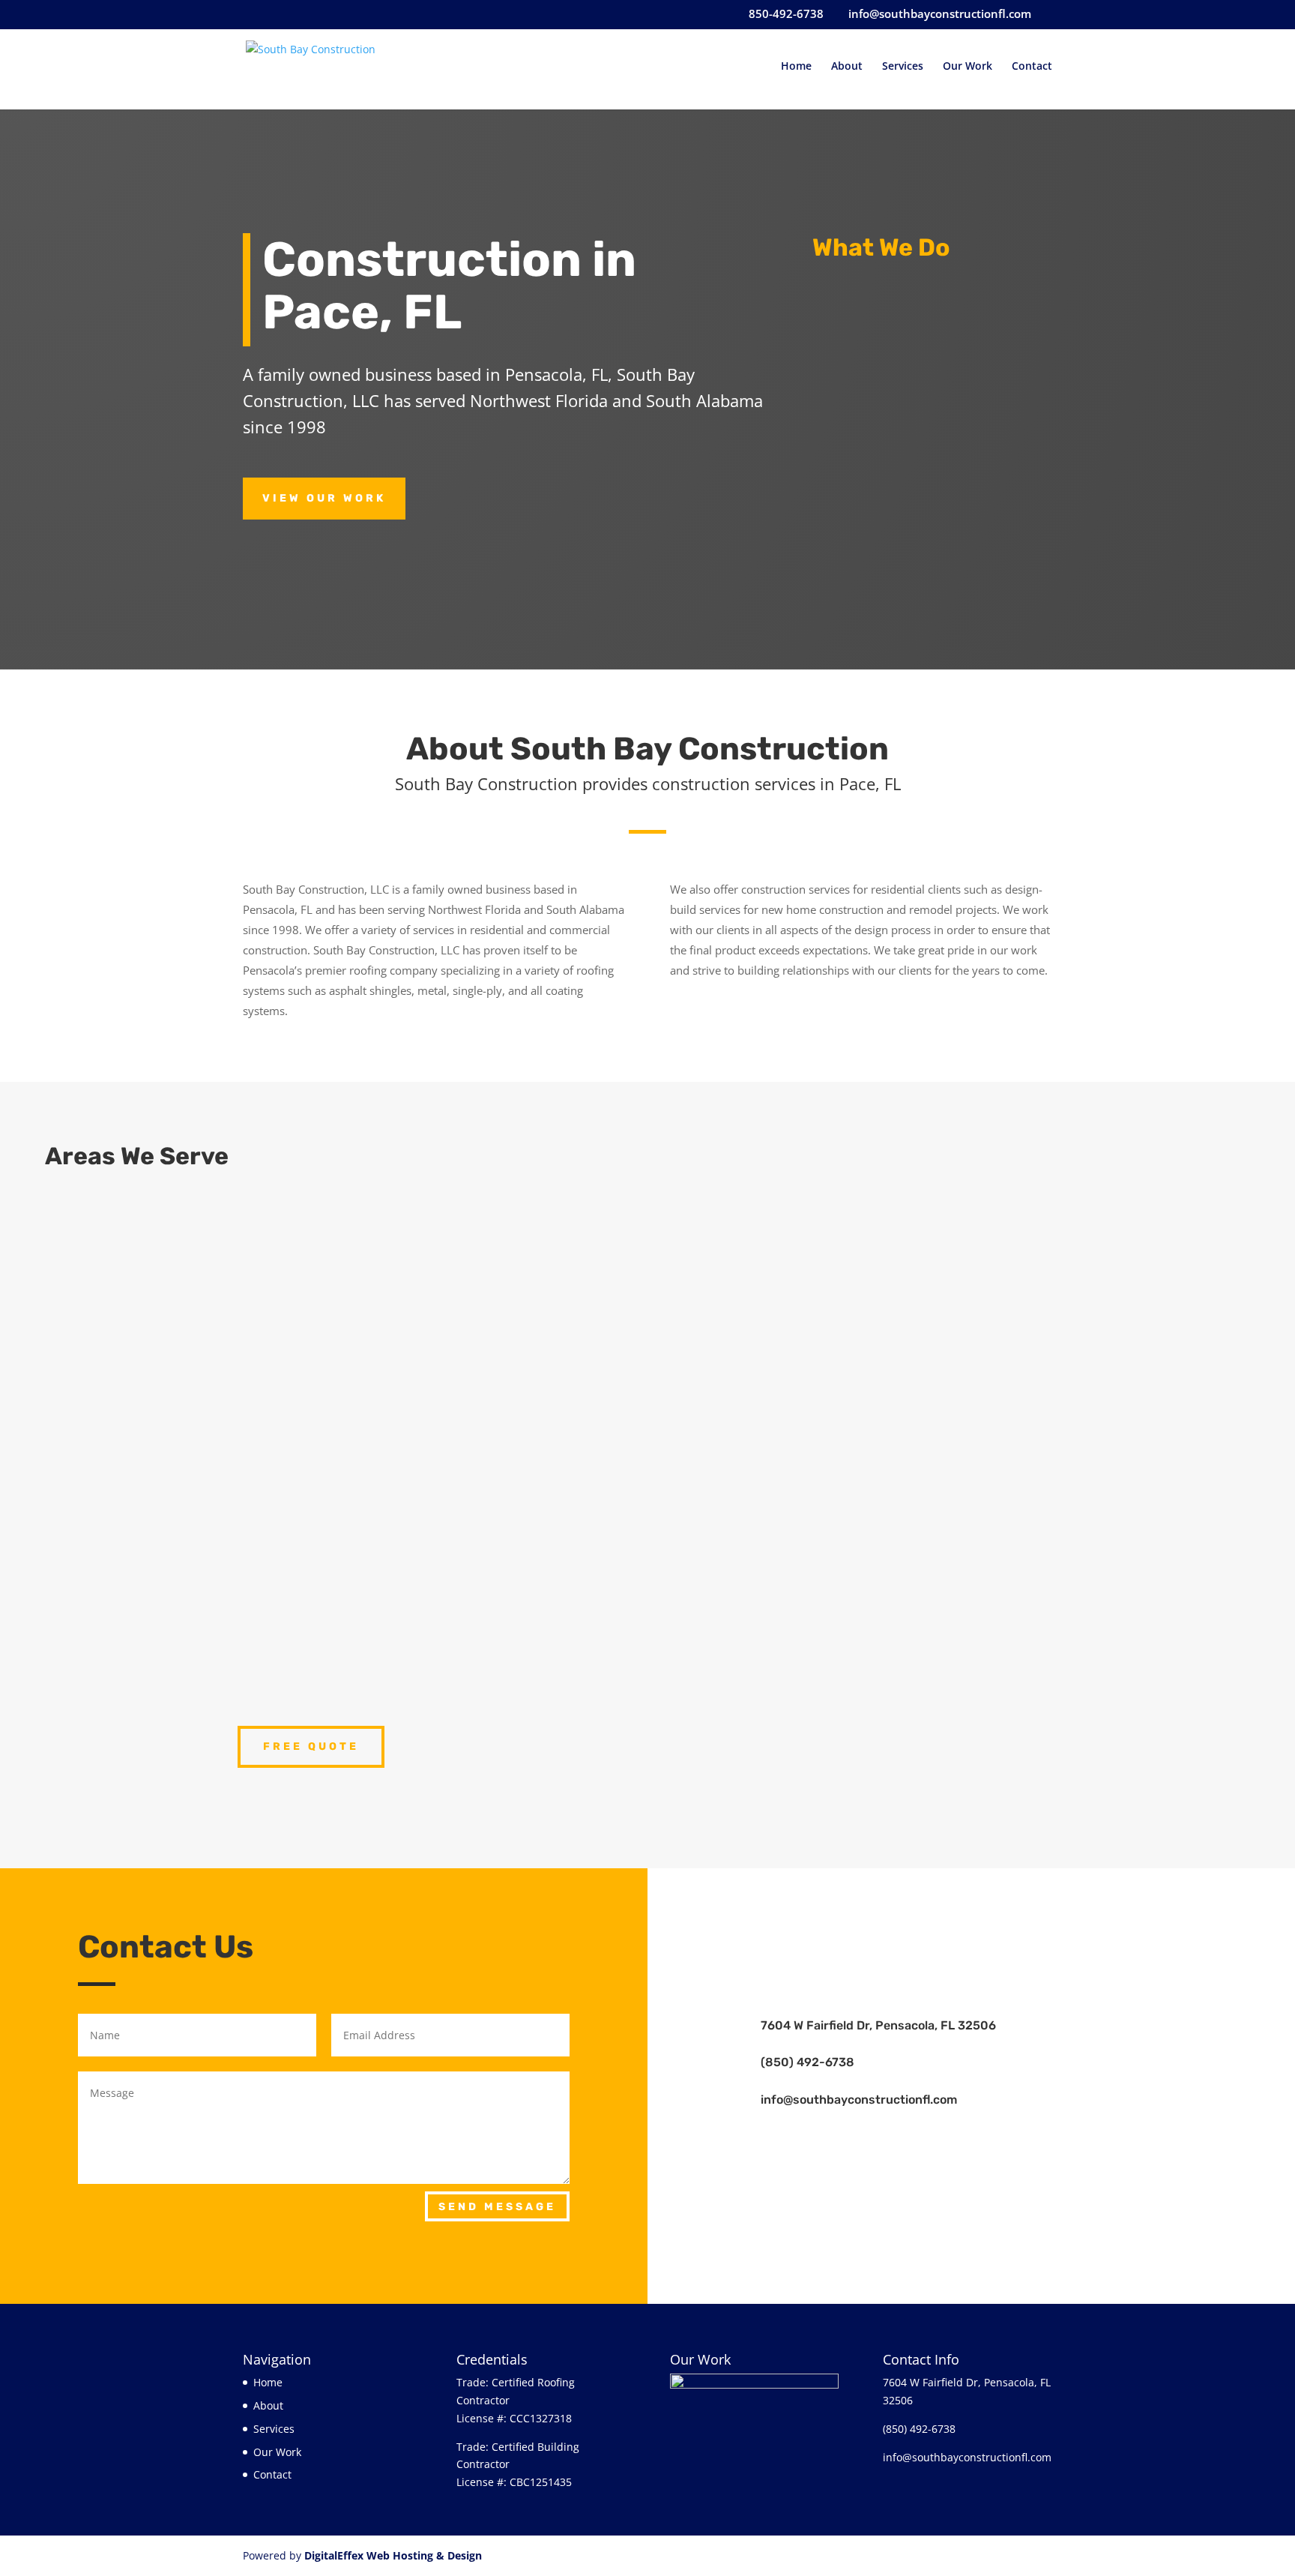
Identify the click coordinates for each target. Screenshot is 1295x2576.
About (847, 67)
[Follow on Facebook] (971, 1910)
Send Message (497, 2207)
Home (796, 67)
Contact (1032, 67)
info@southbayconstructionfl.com (859, 2100)
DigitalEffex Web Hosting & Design (393, 2555)
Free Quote (311, 1746)
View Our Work (324, 498)
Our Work (968, 67)
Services (903, 67)
